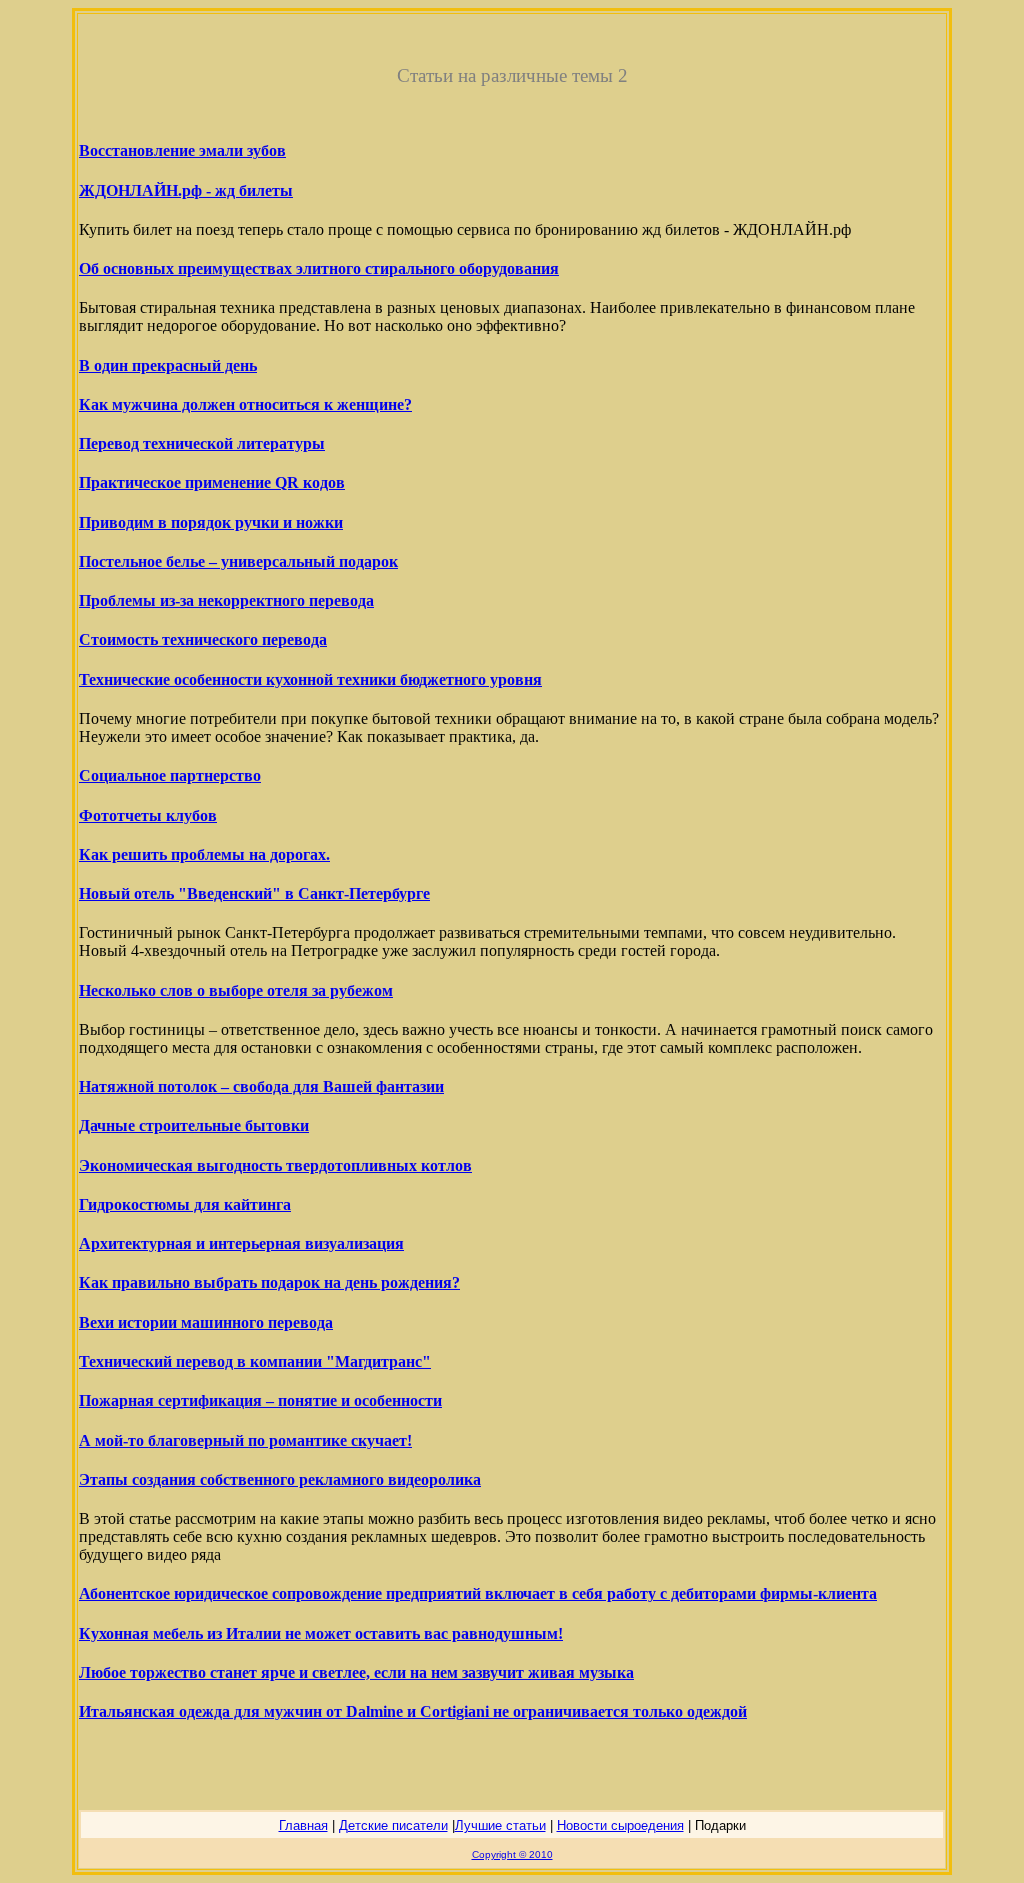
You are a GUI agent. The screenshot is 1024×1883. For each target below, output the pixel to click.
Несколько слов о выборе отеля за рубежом (236, 990)
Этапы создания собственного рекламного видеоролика (280, 1479)
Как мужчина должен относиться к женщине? (245, 404)
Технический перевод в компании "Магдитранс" (255, 1361)
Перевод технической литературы (202, 443)
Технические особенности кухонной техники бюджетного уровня (310, 679)
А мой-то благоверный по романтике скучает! (245, 1440)
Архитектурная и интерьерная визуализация (241, 1243)
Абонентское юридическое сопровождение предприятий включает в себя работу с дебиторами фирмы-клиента (478, 1593)
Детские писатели (393, 1825)
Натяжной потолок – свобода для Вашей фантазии (261, 1086)
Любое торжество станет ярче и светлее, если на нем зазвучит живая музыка (356, 1672)
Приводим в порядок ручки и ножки (211, 522)
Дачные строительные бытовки (194, 1125)
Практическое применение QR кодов (212, 482)
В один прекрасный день (168, 365)
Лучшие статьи (500, 1825)
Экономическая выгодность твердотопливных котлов (275, 1165)
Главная (303, 1825)
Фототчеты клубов (148, 815)
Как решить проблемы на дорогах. (204, 854)
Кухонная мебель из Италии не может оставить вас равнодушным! (321, 1633)
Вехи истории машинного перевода (206, 1322)
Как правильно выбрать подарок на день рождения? (269, 1282)
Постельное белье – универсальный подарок (238, 561)
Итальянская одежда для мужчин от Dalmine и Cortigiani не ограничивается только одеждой (413, 1711)
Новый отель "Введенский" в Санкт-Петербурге (254, 893)
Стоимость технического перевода (203, 639)
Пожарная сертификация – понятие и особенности (260, 1400)
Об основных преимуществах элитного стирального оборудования (319, 268)
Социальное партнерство (170, 775)
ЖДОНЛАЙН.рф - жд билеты (186, 190)
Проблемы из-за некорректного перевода (226, 600)
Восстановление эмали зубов (182, 150)
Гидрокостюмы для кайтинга (185, 1204)
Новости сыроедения (620, 1825)
